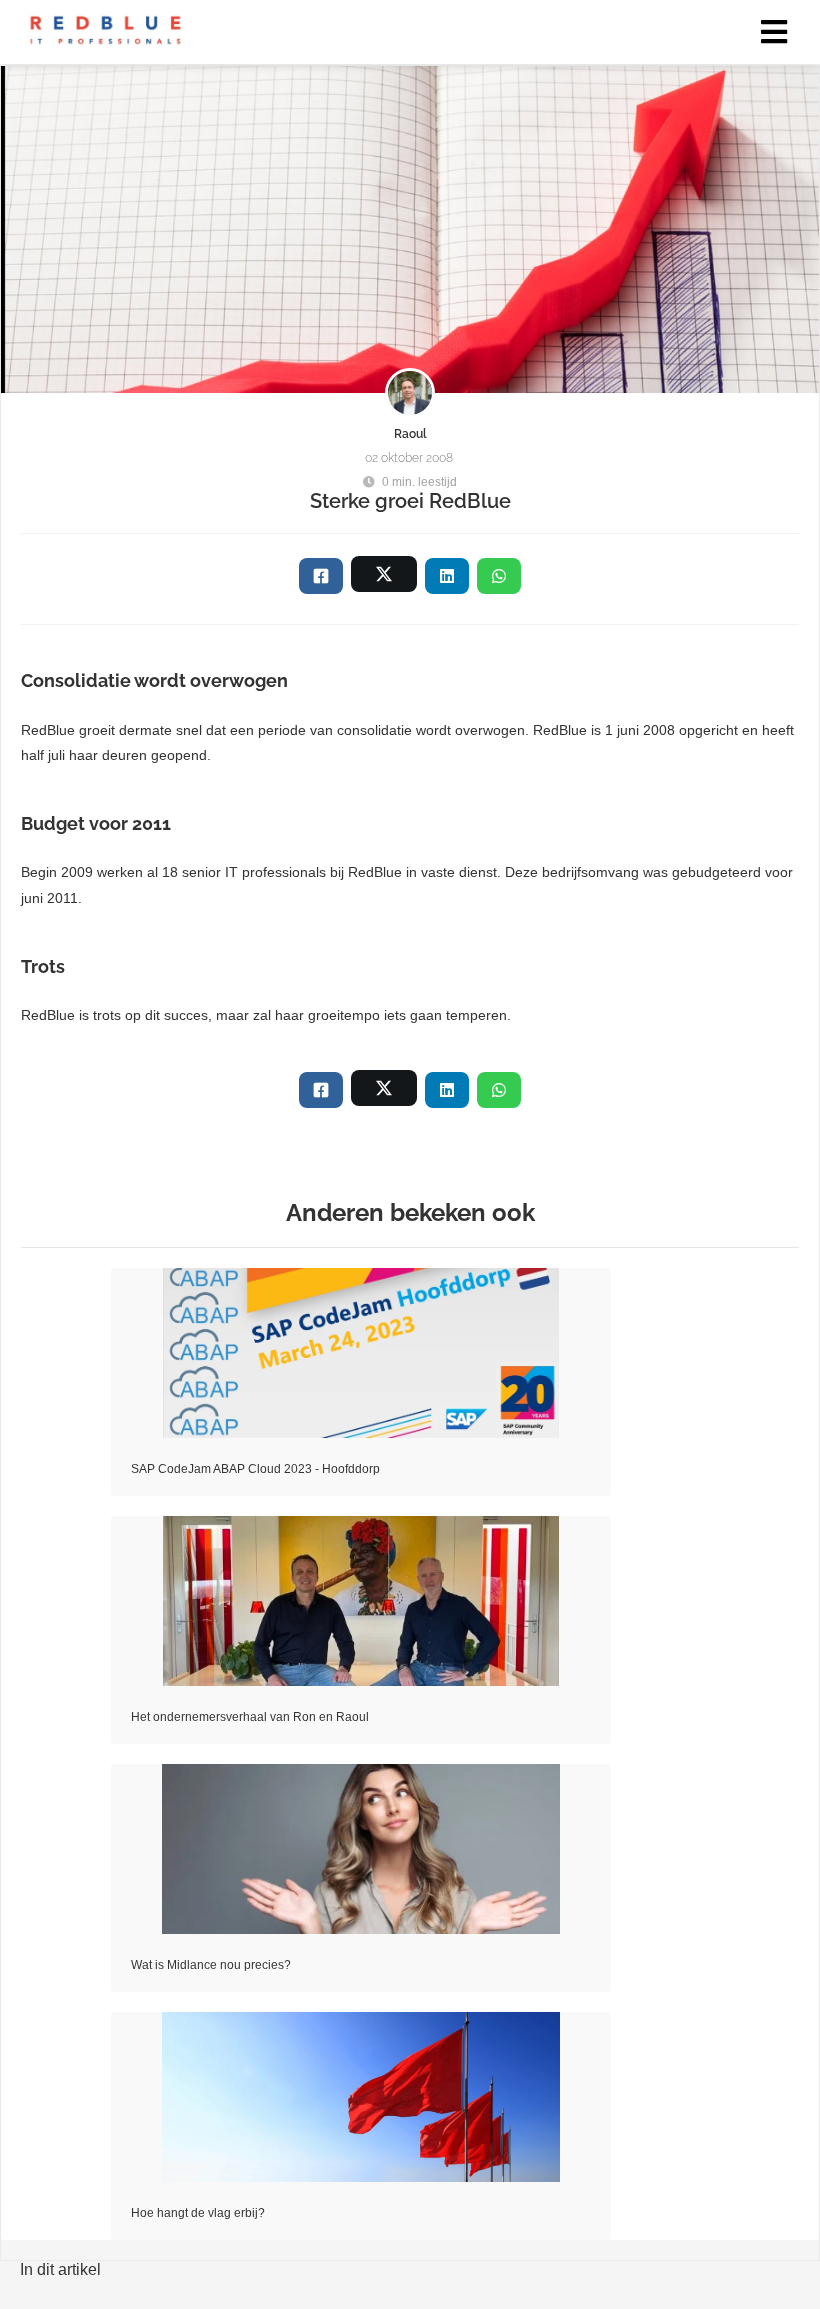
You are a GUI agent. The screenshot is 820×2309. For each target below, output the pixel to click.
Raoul (410, 434)
